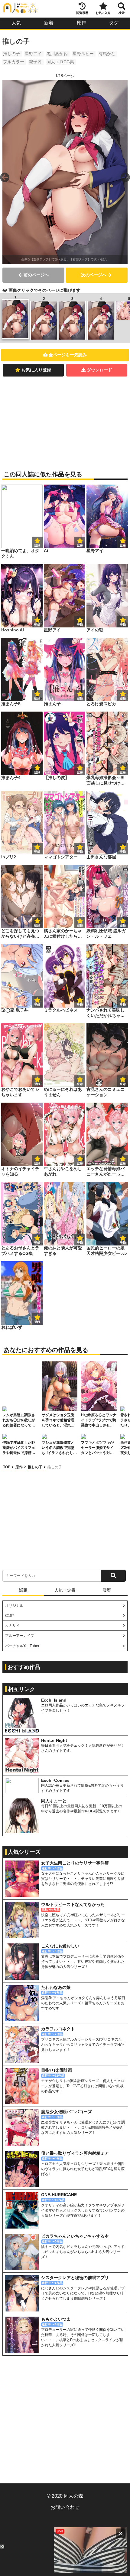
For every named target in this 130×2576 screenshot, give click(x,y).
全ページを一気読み (68, 355)
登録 (80, 545)
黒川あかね (57, 54)
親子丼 (35, 62)
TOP (7, 1467)
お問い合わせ (65, 2507)
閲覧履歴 (82, 13)
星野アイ (33, 54)
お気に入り (103, 13)
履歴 (107, 1590)
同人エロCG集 (60, 62)
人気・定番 (65, 1590)
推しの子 (11, 54)
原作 (81, 23)
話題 (23, 1590)
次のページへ (94, 275)
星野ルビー (83, 54)
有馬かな (107, 54)
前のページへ (36, 275)
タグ (114, 23)
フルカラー (14, 62)
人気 (16, 23)
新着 (49, 23)
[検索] (113, 1576)
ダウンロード (99, 370)
